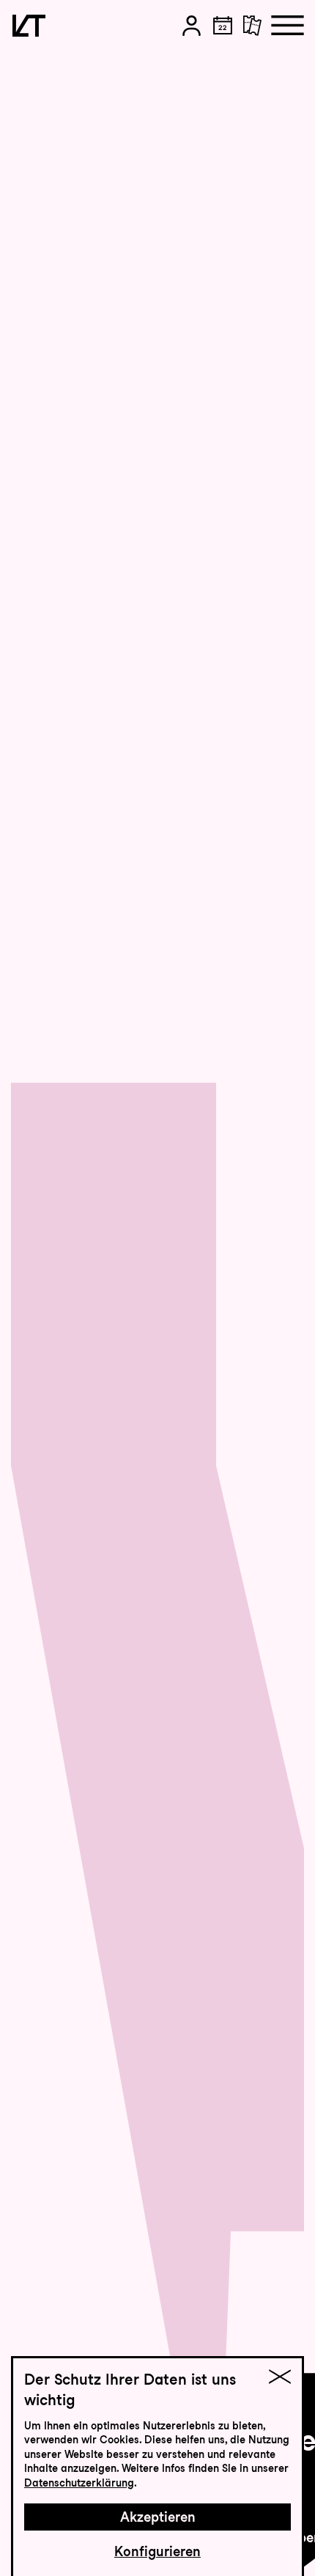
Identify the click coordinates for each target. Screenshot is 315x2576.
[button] (192, 26)
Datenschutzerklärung (79, 2483)
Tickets (267, 76)
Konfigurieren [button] (157, 2551)
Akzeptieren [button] (158, 2517)
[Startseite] (29, 26)
